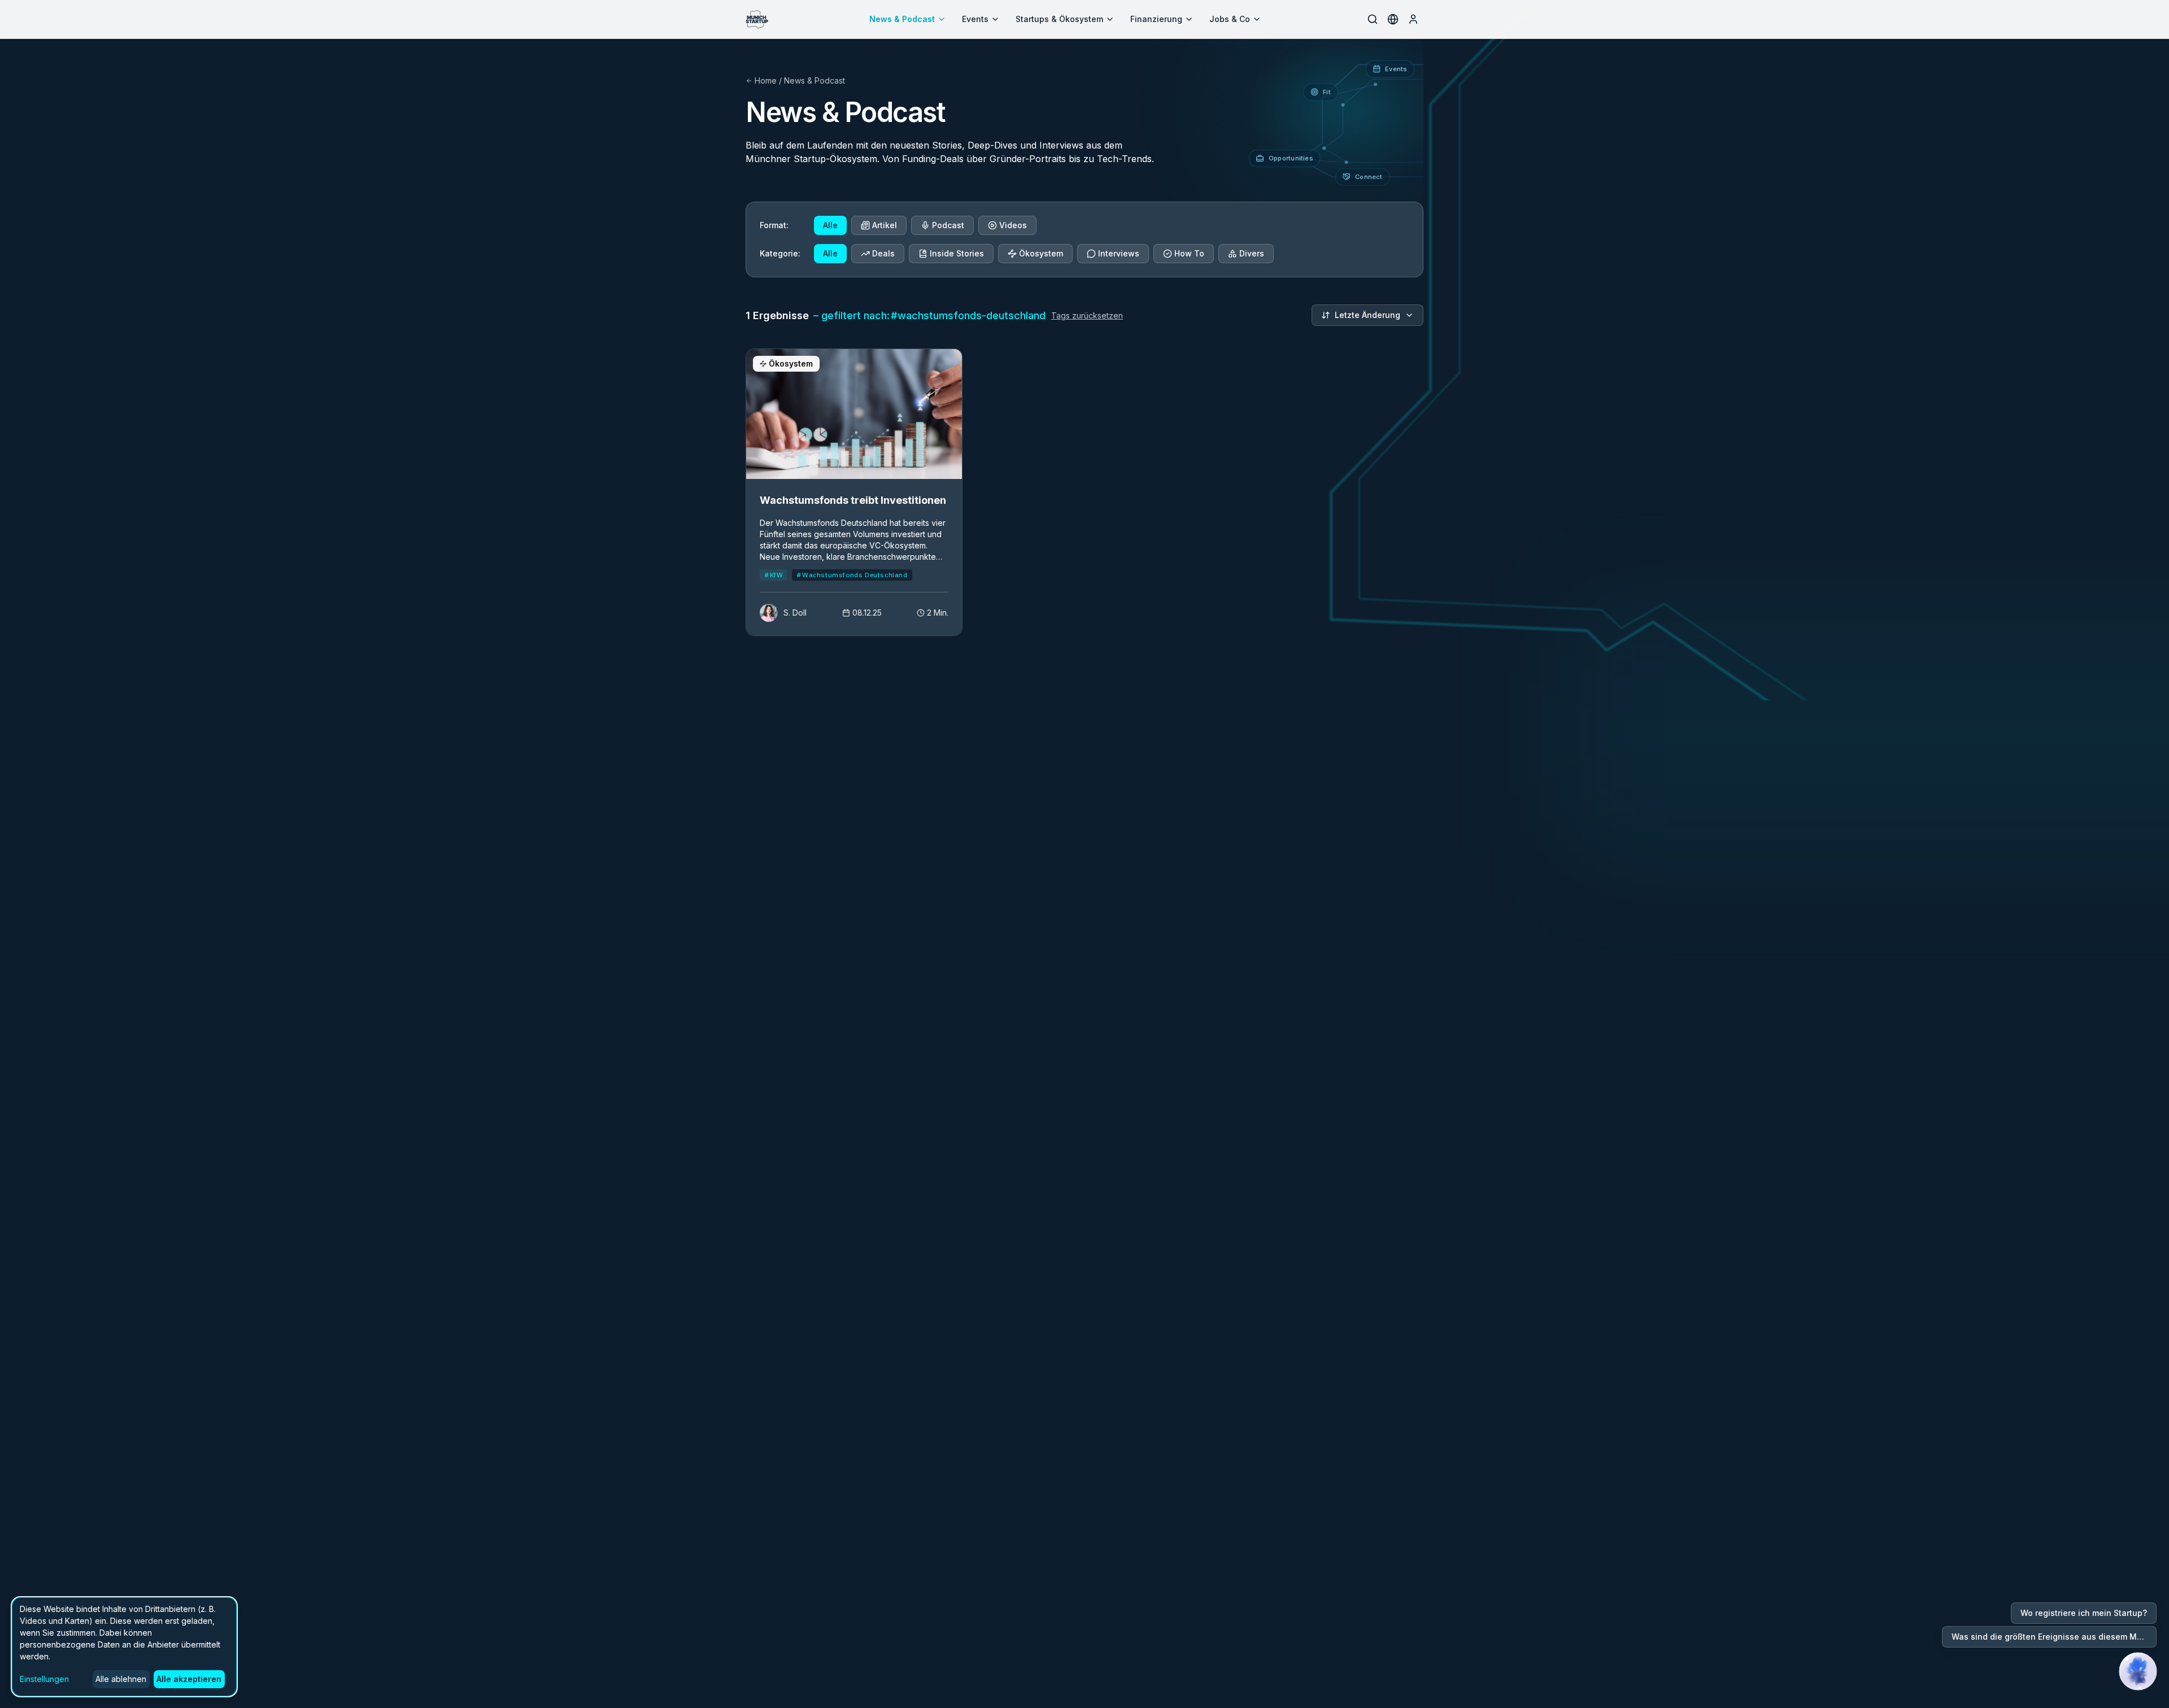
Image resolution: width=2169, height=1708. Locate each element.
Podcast (948, 225)
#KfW (774, 575)
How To (1189, 253)
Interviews (1119, 253)
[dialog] (124, 1647)
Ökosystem (1041, 253)
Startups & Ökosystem (1059, 19)
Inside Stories (957, 253)
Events (975, 19)
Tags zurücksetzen (1087, 315)
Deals (883, 253)
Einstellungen (44, 1679)
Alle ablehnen (121, 1679)
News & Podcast (902, 19)
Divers (1252, 253)
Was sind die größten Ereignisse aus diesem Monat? (2054, 1637)
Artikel (885, 225)
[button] (2138, 1671)
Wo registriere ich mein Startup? (2084, 1613)
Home (766, 80)
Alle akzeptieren (189, 1679)
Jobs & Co (1230, 19)
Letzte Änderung (1367, 315)
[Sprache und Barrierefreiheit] (1393, 19)
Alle (830, 225)
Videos (1013, 225)
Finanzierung (1156, 19)
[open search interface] (1373, 19)
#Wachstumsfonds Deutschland (852, 575)
